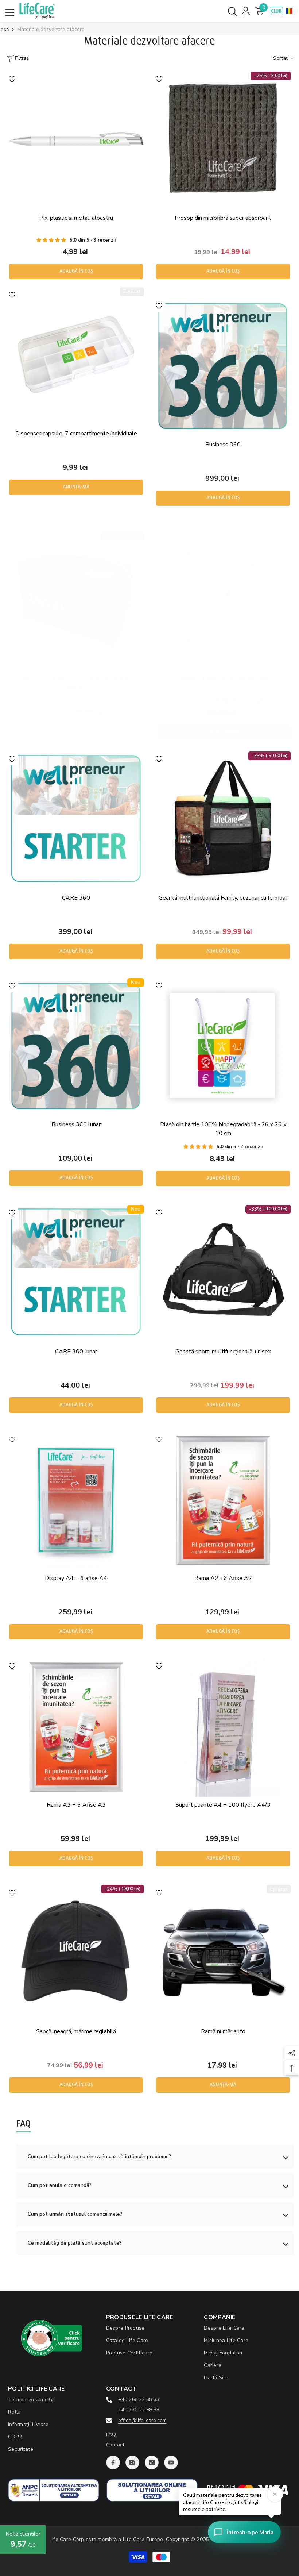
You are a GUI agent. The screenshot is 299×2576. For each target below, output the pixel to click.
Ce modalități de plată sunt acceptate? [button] (75, 2243)
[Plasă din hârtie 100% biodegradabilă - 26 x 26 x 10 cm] (223, 1046)
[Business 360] (223, 366)
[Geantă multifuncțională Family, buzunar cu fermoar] (223, 819)
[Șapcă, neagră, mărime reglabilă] (76, 1953)
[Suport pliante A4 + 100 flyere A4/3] (223, 1726)
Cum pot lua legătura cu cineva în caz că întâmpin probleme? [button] (99, 2156)
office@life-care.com (142, 2420)
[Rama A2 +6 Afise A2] (223, 1500)
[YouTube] (171, 2462)
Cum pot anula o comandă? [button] (60, 2185)
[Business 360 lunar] (76, 1046)
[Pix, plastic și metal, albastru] (76, 139)
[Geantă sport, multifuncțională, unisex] (223, 1273)
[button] (289, 11)
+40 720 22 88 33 (139, 2410)
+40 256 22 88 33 (139, 2400)
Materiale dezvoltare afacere (51, 29)
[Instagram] (132, 2462)
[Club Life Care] (276, 11)
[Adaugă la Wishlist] (12, 79)
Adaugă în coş (76, 271)
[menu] (10, 12)
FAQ (111, 2435)
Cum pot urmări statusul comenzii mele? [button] (75, 2214)
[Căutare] (232, 11)
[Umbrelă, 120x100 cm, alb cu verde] (223, 600)
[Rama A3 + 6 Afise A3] (76, 1726)
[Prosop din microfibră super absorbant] (223, 139)
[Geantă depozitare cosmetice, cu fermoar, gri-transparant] (76, 600)
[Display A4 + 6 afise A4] (76, 1500)
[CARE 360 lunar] (76, 1273)
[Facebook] (113, 2462)
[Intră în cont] (246, 11)
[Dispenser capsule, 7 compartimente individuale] (76, 355)
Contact (115, 2445)
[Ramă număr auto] (223, 1953)
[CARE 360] (76, 819)
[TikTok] (152, 2462)
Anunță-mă (76, 487)
